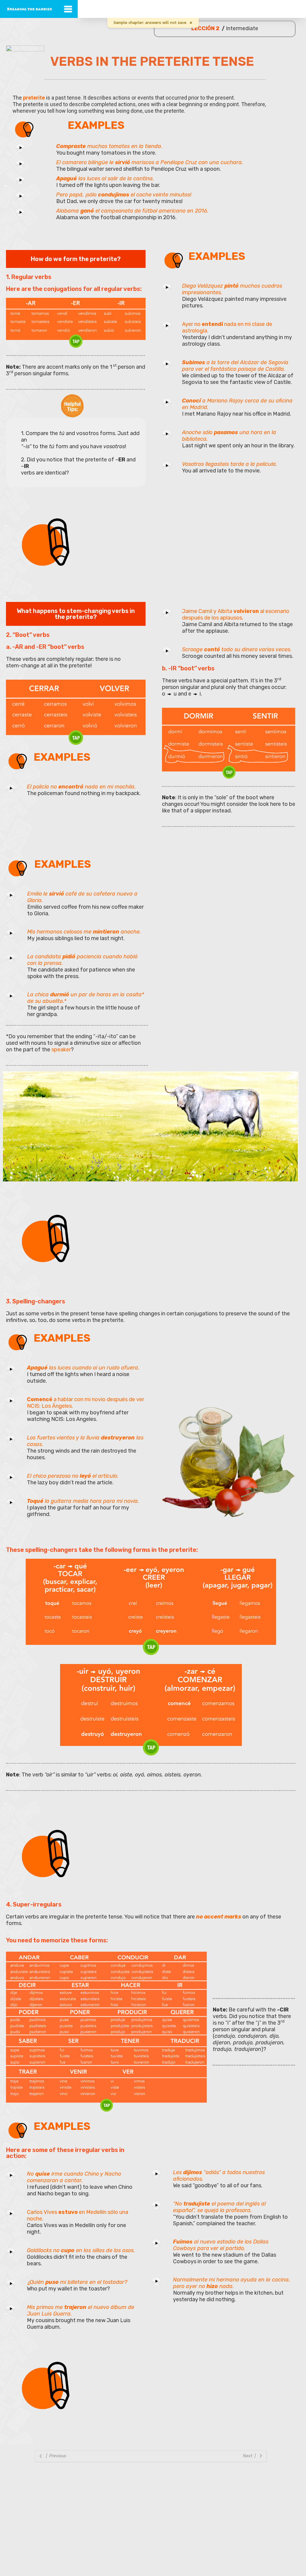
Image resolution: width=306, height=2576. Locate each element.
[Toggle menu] (68, 9)
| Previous (55, 2456)
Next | (250, 2456)
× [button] (191, 23)
